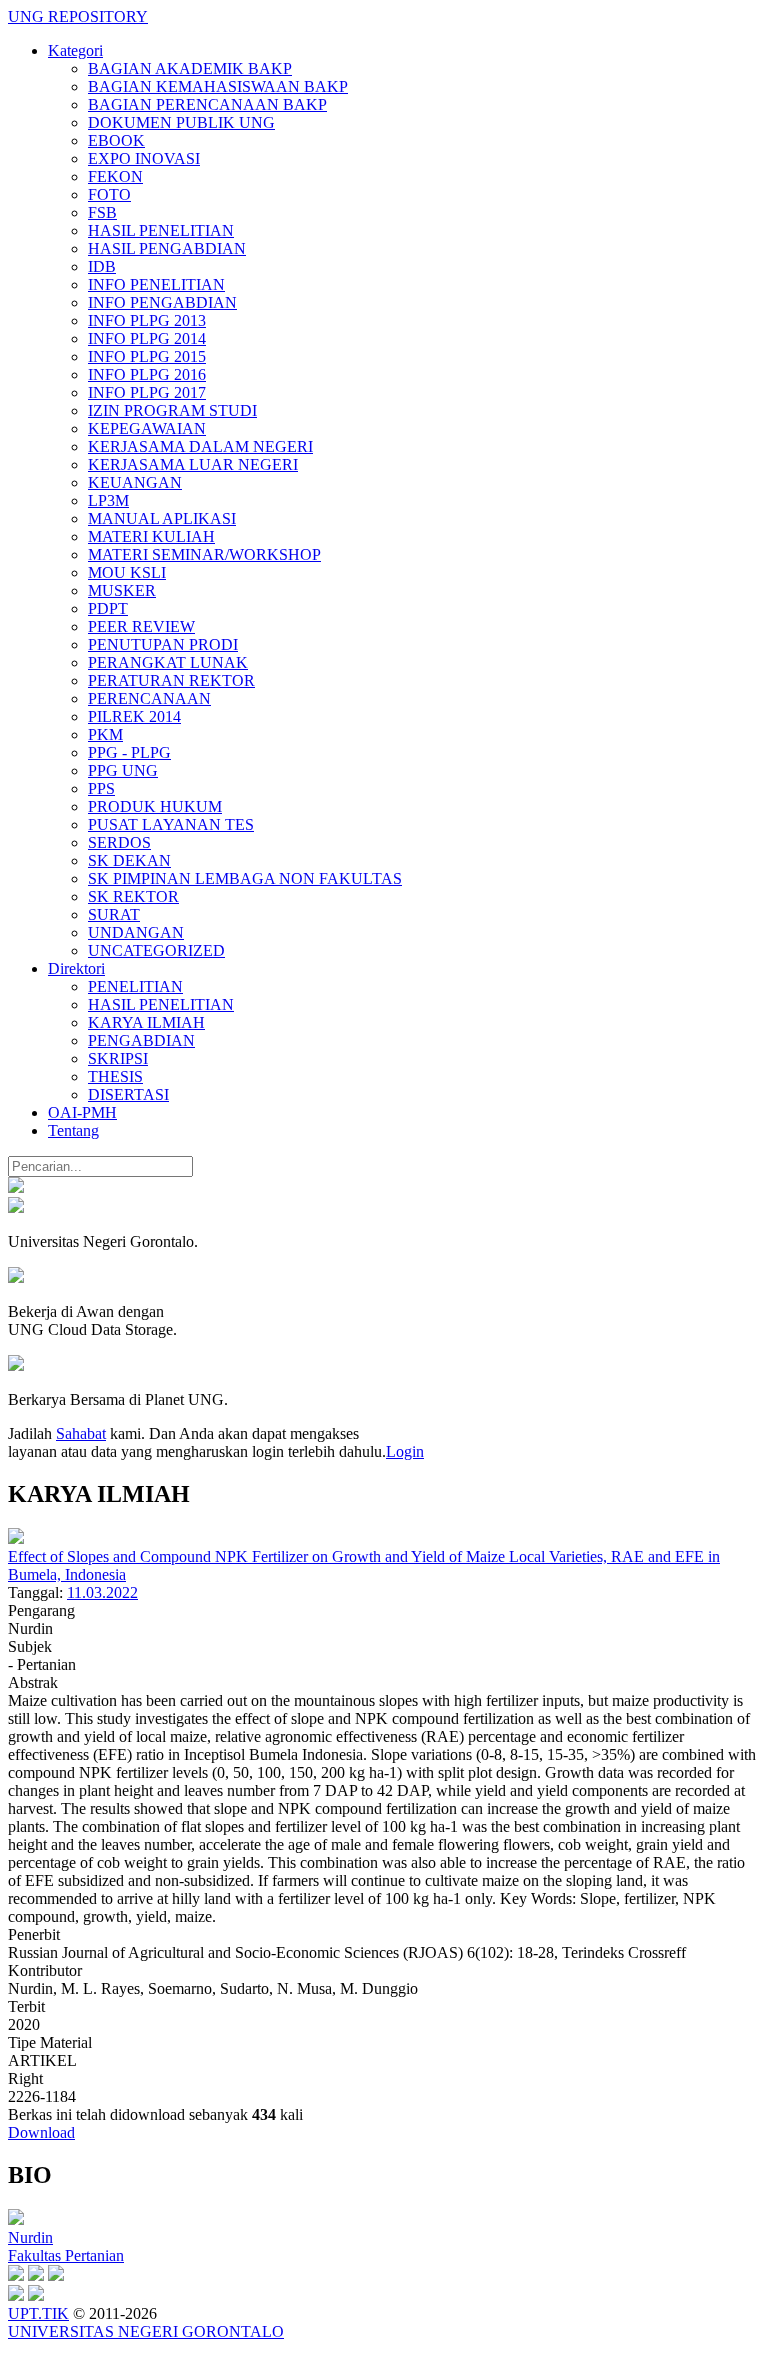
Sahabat (81, 1433)
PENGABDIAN (141, 1040)
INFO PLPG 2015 (147, 356)
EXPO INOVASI (144, 158)
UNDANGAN (136, 932)
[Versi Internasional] (16, 1187)
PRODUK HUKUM (155, 806)
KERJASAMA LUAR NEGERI (193, 464)
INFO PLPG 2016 (147, 374)
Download (41, 2132)
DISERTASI (128, 1094)
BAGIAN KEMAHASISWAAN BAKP (218, 86)
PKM (105, 734)
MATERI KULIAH (151, 536)
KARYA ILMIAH (146, 1022)
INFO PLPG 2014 (147, 338)
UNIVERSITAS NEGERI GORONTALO (146, 2331)
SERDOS (119, 842)
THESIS (115, 1076)
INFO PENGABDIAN (162, 302)
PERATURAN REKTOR (171, 680)
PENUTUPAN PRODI (163, 644)
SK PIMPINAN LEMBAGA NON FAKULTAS (245, 878)
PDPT (108, 608)
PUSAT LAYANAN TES (171, 824)
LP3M (108, 500)
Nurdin (30, 2237)
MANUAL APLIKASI (162, 518)
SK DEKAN (129, 860)
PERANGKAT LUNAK (168, 662)
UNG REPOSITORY (78, 16)
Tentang (73, 1130)
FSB (102, 212)
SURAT (114, 914)
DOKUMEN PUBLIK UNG (181, 122)
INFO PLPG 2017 (147, 392)
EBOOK (116, 140)
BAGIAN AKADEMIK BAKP (190, 68)
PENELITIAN (135, 986)
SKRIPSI (118, 1058)
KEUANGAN (135, 482)
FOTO (109, 194)
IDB (102, 266)
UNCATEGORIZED (156, 950)
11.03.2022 (102, 1592)
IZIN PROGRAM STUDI (172, 410)
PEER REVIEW (141, 626)
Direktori (76, 968)
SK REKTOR (133, 896)
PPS (101, 788)
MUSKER (122, 590)
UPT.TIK (38, 2313)
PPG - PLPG (129, 752)
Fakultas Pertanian (66, 2255)
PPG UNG (123, 770)
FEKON (115, 176)
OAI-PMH (82, 1112)
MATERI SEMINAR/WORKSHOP (204, 554)
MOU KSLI (127, 572)
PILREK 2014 (134, 716)
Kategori (75, 50)
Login (405, 1451)
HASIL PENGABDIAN (167, 248)
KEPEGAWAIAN (147, 428)
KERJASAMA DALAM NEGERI (200, 446)
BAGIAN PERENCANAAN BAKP (207, 104)
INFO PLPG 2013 (147, 320)
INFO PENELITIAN (156, 284)
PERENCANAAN (149, 698)
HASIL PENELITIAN (161, 230)
